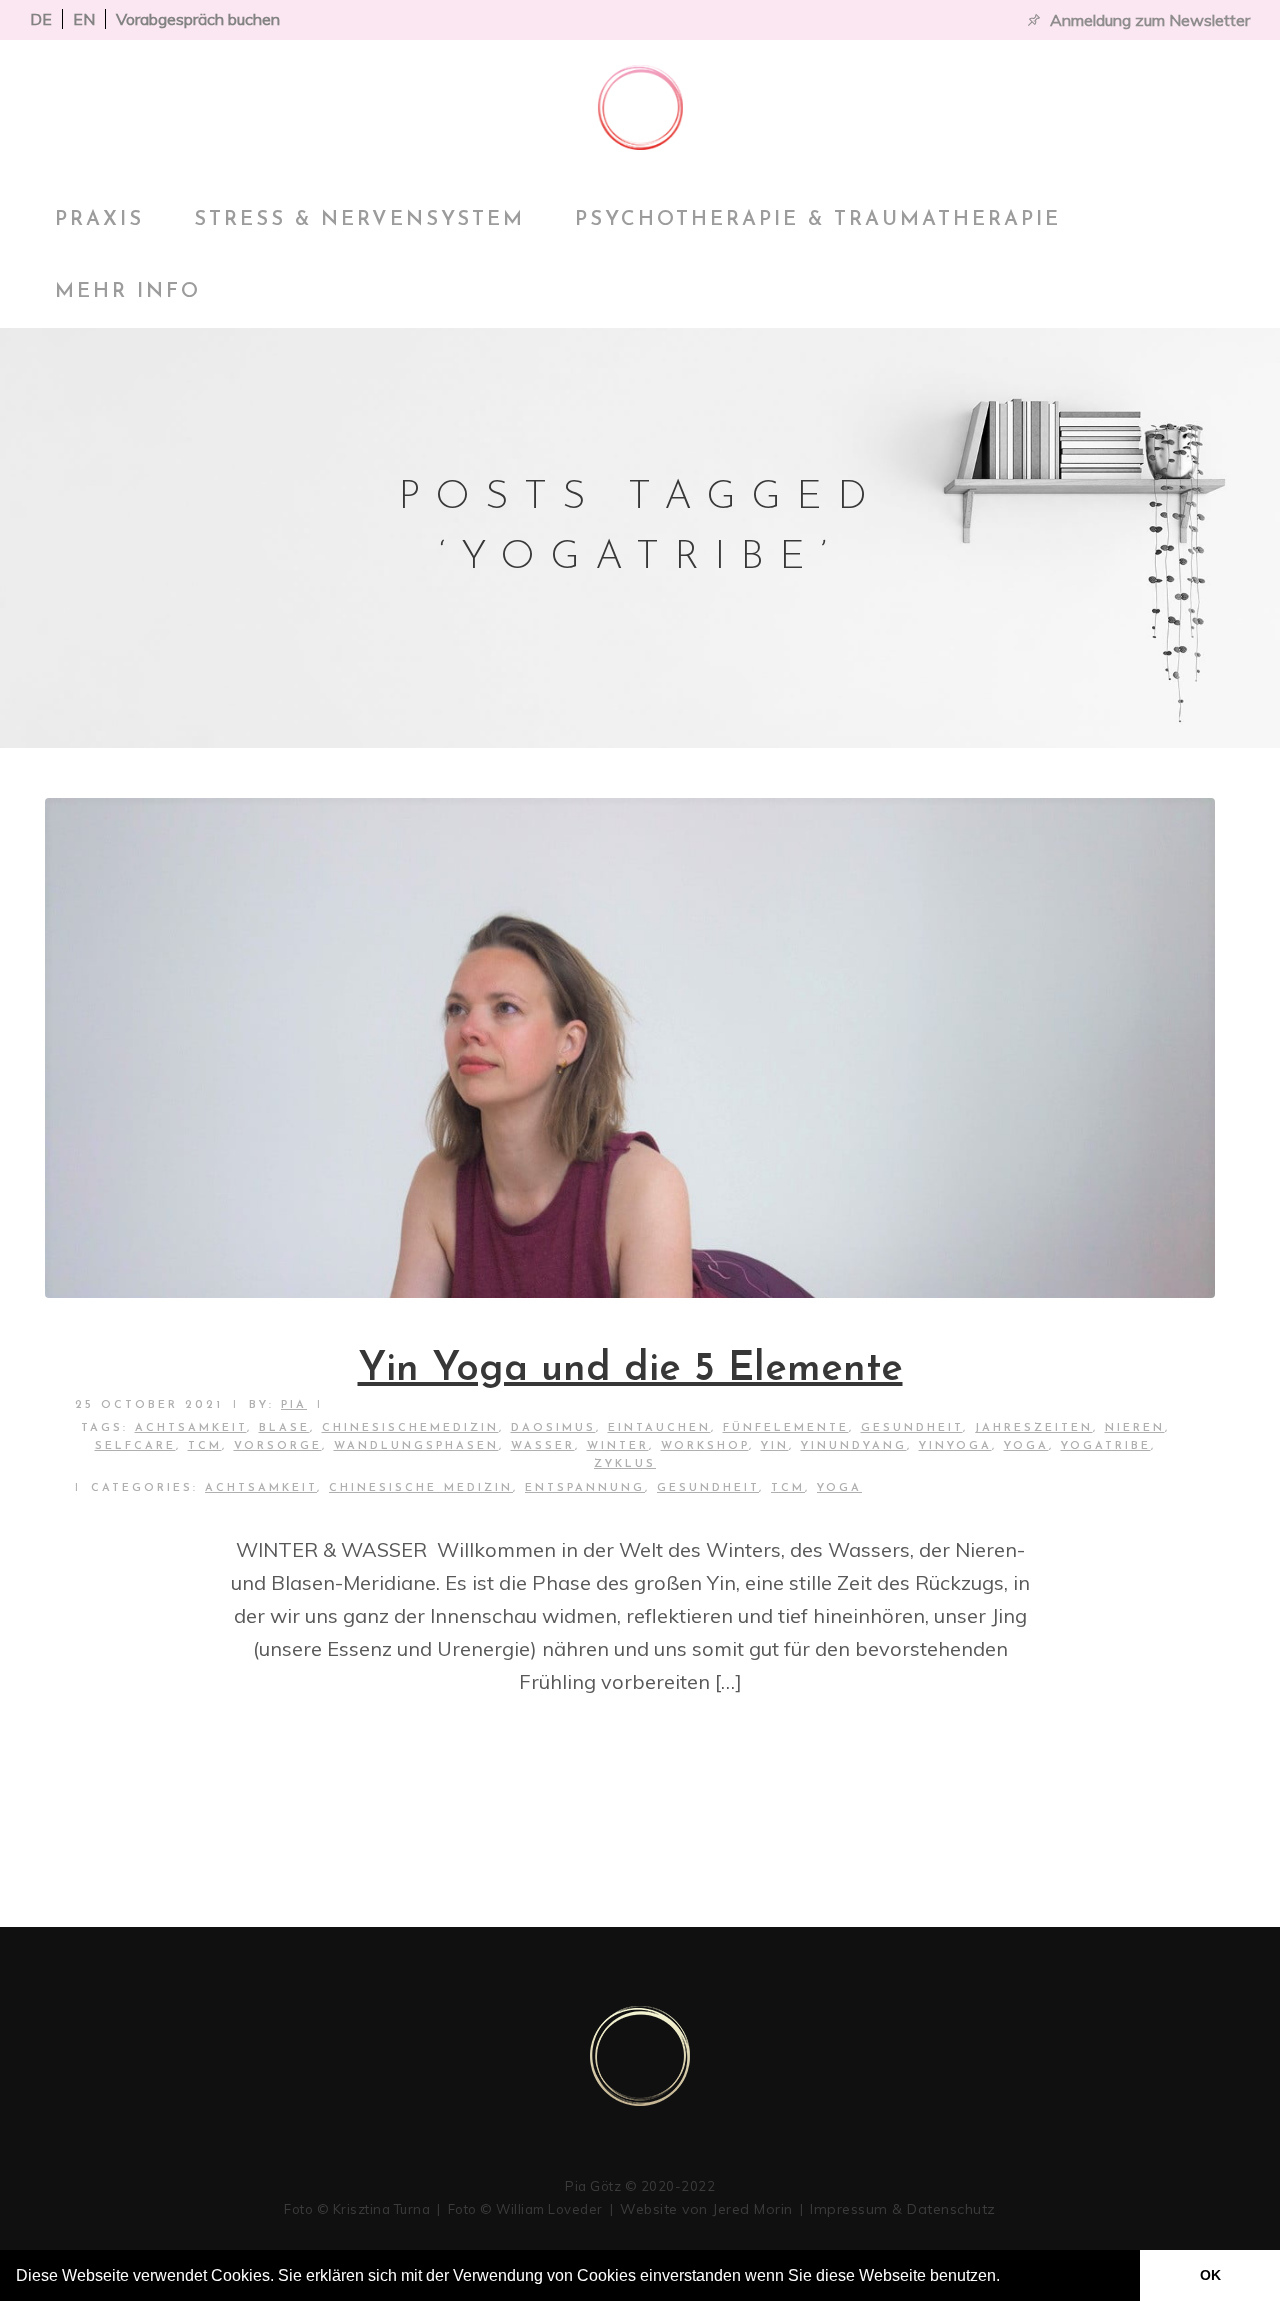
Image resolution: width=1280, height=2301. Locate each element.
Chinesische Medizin (421, 1488)
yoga (1026, 1446)
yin (775, 1446)
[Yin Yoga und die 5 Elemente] (630, 1048)
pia (294, 1405)
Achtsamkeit (261, 1488)
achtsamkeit (191, 1428)
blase (284, 1428)
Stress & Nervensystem (359, 220)
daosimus (553, 1428)
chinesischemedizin (410, 1428)
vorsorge (278, 1446)
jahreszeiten (1034, 1428)
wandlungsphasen (416, 1446)
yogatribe (1106, 1446)
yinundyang (854, 1446)
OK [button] (1210, 2275)
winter (618, 1446)
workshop (705, 1446)
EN (84, 19)
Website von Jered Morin (706, 2209)
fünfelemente (786, 1428)
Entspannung (585, 1488)
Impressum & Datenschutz (903, 2209)
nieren (1135, 1428)
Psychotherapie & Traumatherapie (818, 220)
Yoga (839, 1488)
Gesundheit (912, 1428)
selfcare (135, 1446)
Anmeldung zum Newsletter (1150, 20)
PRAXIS (99, 220)
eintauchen (659, 1428)
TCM (205, 1446)
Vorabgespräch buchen (198, 19)
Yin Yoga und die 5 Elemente (630, 1370)
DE (41, 19)
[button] (1007, 2278)
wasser (543, 1446)
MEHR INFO (128, 292)
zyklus (625, 1464)
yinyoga (955, 1446)
